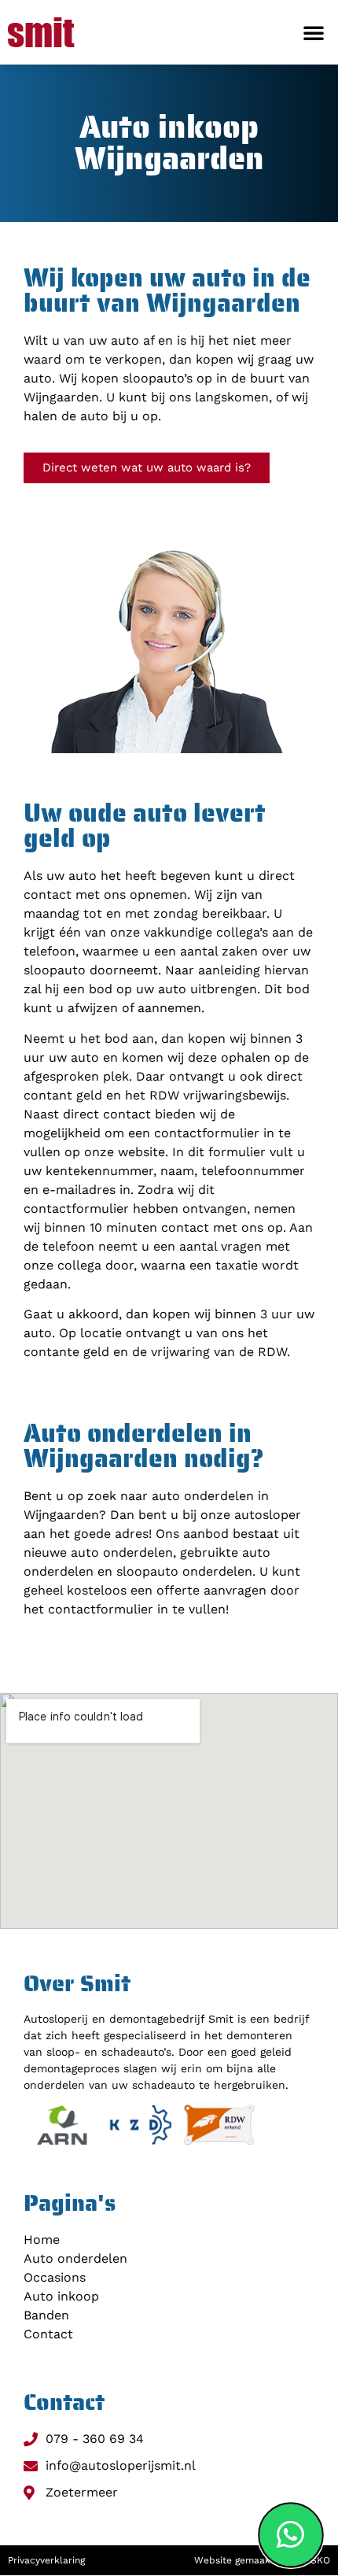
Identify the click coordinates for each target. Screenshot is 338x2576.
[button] (314, 32)
